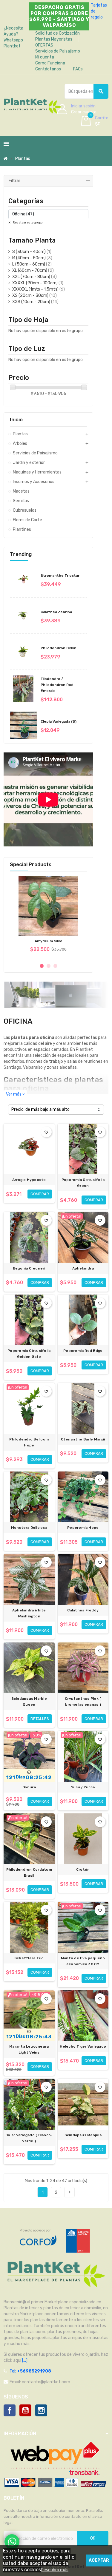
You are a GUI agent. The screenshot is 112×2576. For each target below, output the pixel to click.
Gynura (29, 1787)
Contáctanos (48, 69)
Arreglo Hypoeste (29, 1180)
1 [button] (42, 966)
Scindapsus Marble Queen (29, 1702)
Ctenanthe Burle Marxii (83, 1439)
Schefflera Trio (29, 1958)
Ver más (15, 1094)
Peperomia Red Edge (83, 1351)
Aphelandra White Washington (29, 1613)
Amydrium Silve (49, 941)
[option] (48, 917)
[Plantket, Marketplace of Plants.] (33, 105)
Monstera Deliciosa (29, 1528)
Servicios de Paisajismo (58, 51)
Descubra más (55, 2570)
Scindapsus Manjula (83, 2135)
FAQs (78, 69)
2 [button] (49, 966)
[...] (24, 2360)
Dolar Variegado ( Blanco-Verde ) (29, 2138)
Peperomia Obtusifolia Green (83, 1183)
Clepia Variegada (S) (59, 721)
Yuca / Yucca (83, 1787)
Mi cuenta (45, 57)
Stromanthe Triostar (60, 576)
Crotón (83, 1869)
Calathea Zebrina (56, 612)
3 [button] (55, 966)
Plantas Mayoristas (54, 39)
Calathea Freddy (83, 1610)
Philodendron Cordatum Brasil (29, 1872)
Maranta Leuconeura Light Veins (29, 2049)
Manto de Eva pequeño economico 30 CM (83, 1961)
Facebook (10, 2410)
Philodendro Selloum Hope (29, 1442)
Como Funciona (50, 63)
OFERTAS (44, 45)
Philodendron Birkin (59, 648)
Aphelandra (83, 1268)
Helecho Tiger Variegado (83, 2046)
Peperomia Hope (83, 1528)
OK (93, 2538)
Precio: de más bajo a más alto (40, 1109)
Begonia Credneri (29, 1268)
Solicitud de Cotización (57, 33)
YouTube (25, 2410)
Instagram (41, 2410)
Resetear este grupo (27, 223)
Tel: (30, 2371)
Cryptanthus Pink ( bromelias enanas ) (83, 1702)
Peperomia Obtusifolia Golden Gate (29, 1354)
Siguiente (70, 2192)
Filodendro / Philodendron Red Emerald (57, 685)
